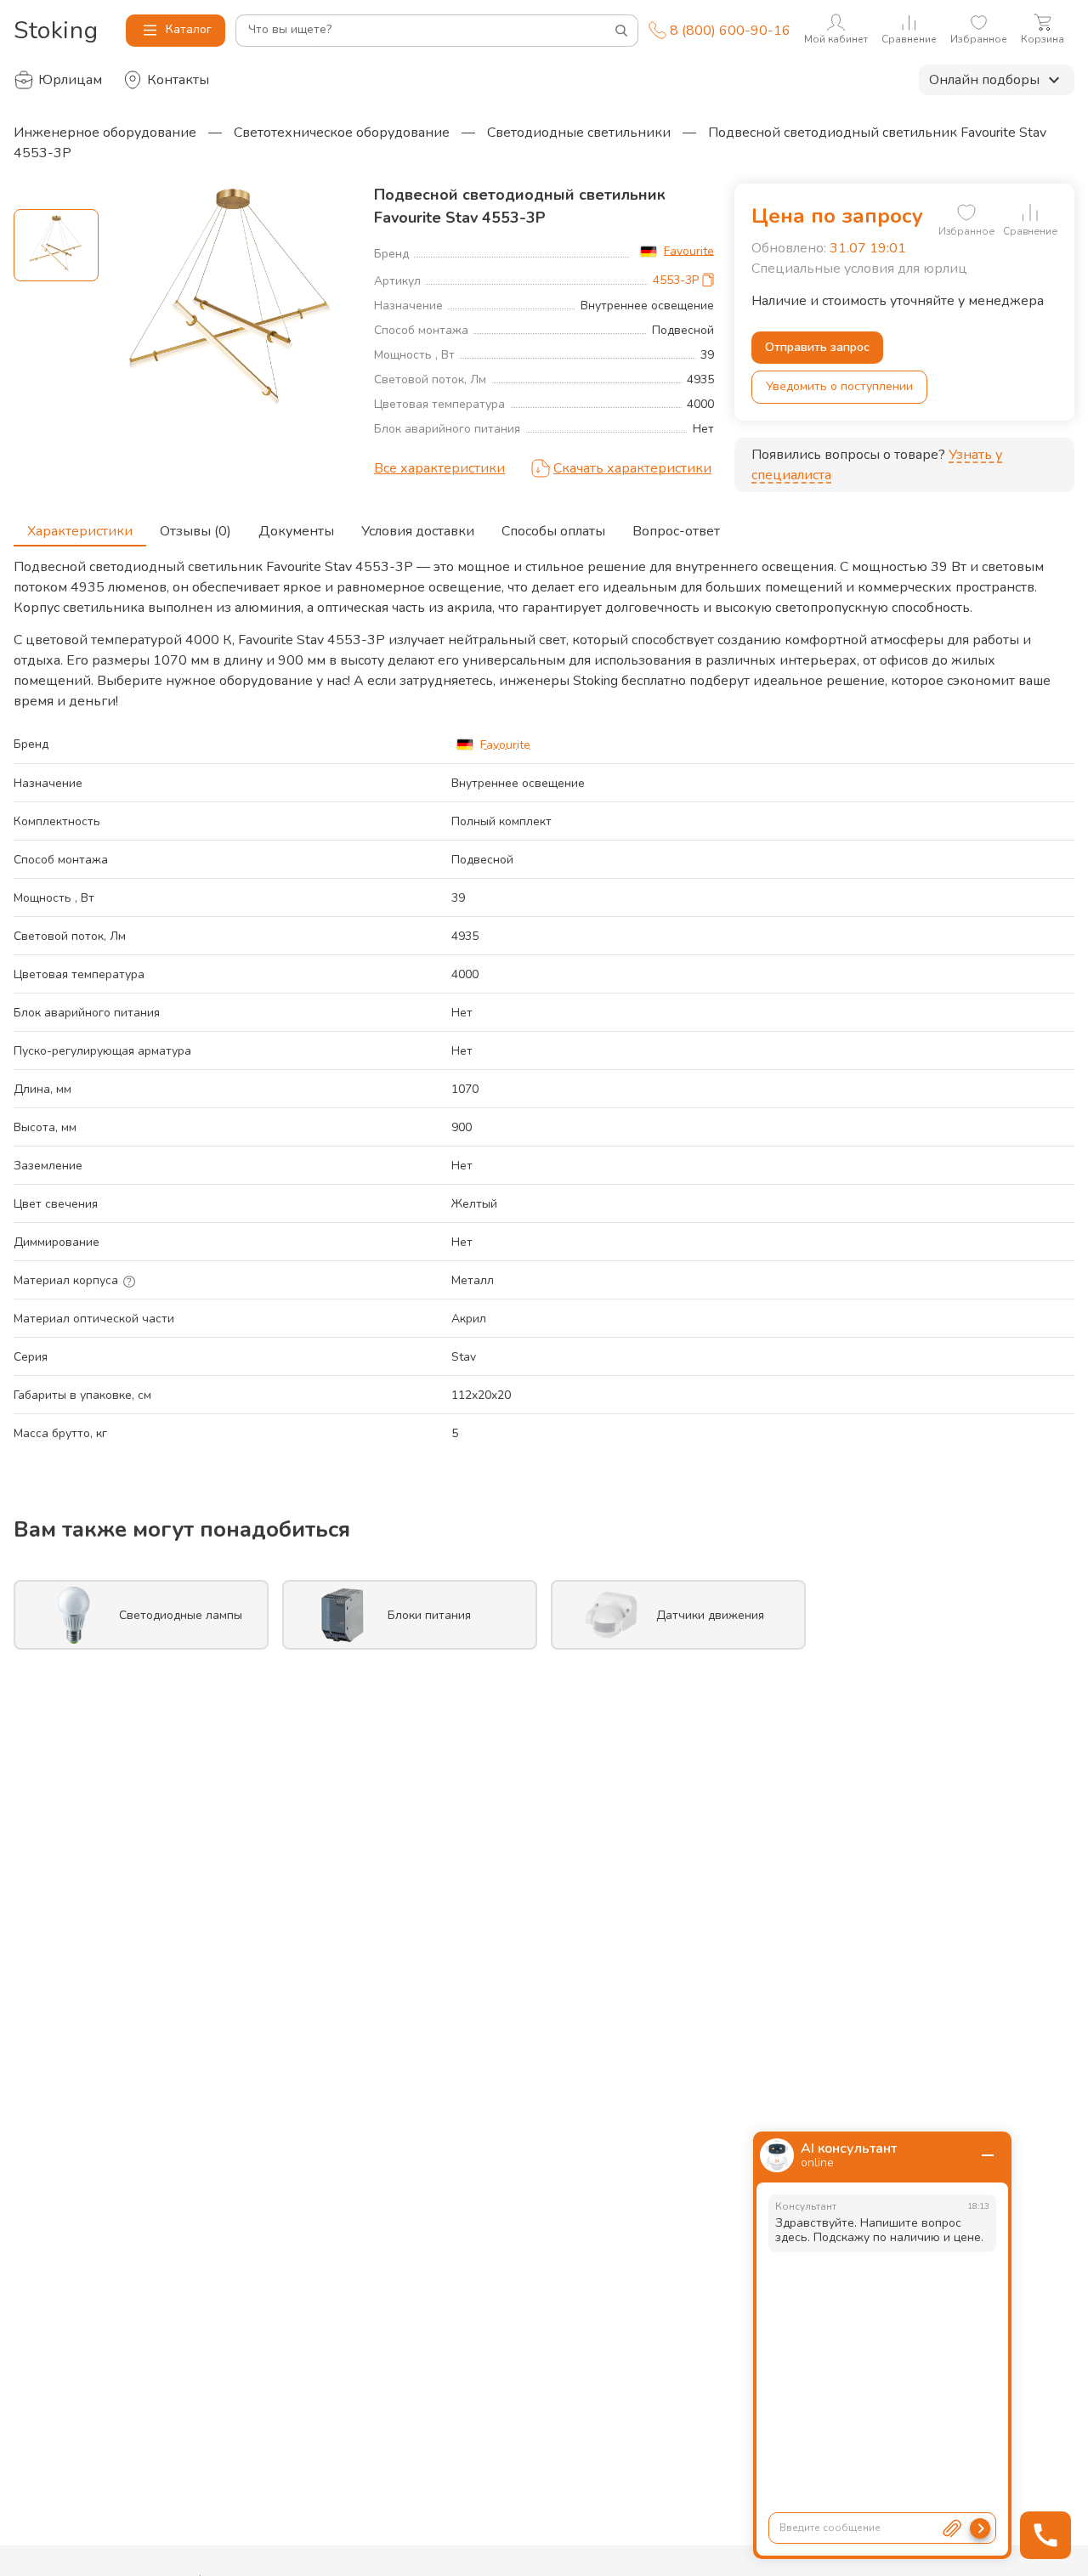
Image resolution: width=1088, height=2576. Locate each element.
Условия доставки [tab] (418, 531)
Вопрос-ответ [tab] (676, 531)
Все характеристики (439, 468)
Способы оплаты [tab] (553, 531)
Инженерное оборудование (105, 133)
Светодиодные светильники (579, 133)
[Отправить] (980, 2528)
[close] (988, 2155)
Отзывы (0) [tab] (195, 531)
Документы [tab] (296, 531)
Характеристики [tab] (80, 531)
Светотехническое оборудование (342, 133)
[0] (966, 212)
